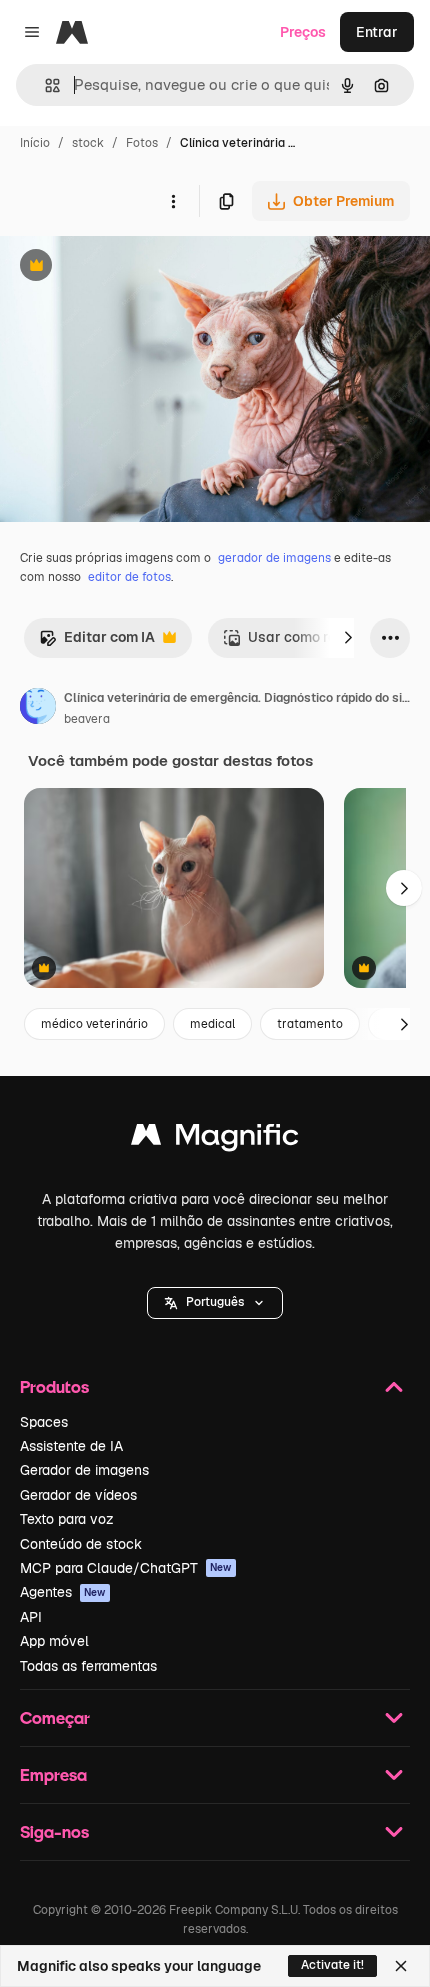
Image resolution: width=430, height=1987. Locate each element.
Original (128, 267)
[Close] (401, 1966)
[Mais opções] (173, 201)
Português (215, 1302)
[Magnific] (215, 1139)
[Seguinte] (348, 638)
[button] (215, 1303)
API (31, 1617)
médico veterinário (94, 1024)
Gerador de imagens (84, 1470)
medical (212, 1024)
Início (35, 143)
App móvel (54, 1641)
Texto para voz (67, 1519)
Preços (303, 32)
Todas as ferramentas (88, 1666)
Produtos (54, 1386)
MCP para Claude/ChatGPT (126, 1568)
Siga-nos (54, 1831)
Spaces (44, 1422)
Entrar (377, 32)
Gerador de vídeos (78, 1495)
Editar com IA (97, 642)
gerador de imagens (274, 558)
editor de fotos (129, 577)
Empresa (53, 1774)
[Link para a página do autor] (38, 709)
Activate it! (332, 1965)
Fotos (142, 143)
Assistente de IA (71, 1446)
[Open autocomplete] (44, 85)
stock (88, 143)
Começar (55, 1717)
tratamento (310, 1024)
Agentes (63, 1592)
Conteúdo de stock (81, 1544)
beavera (87, 719)
